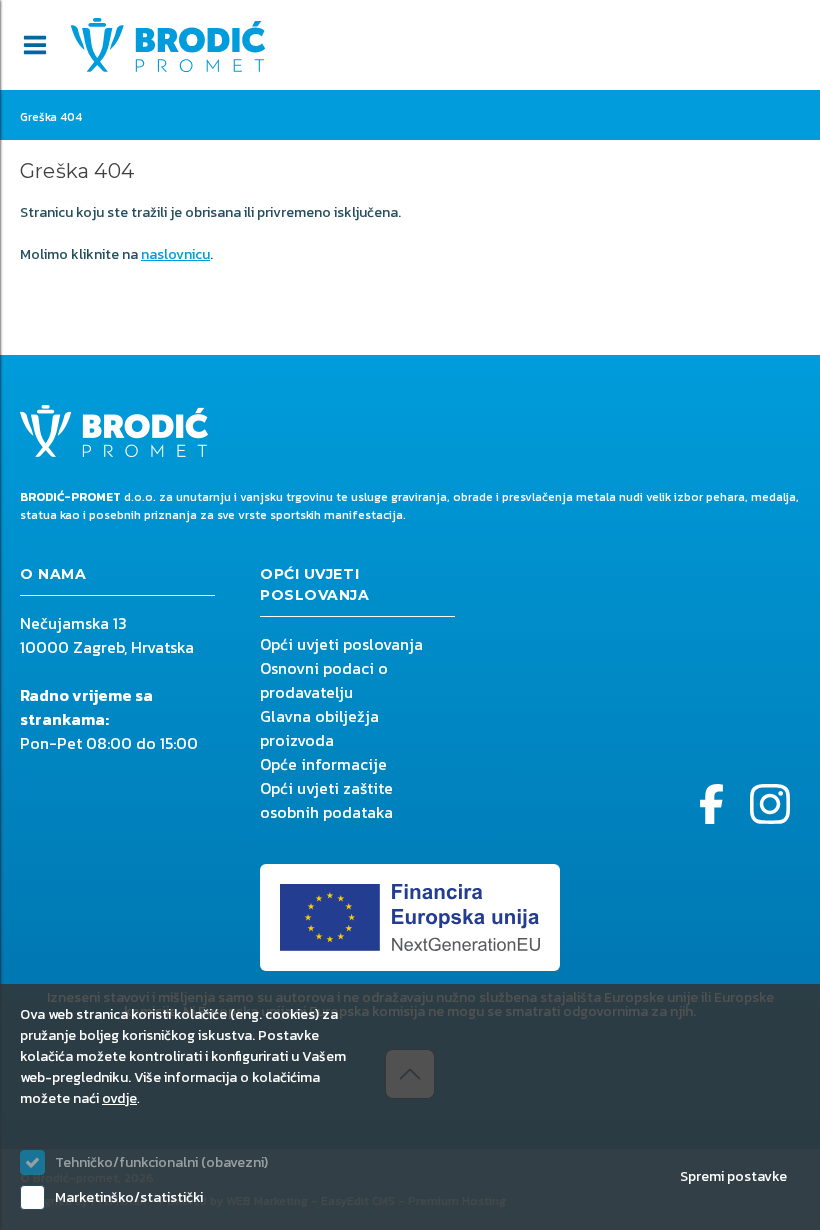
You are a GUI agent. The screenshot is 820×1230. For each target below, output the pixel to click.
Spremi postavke (733, 1176)
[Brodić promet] (168, 45)
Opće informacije (323, 764)
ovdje (119, 1098)
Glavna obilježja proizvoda (319, 728)
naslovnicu (175, 254)
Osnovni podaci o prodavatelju (324, 680)
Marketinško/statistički (129, 1197)
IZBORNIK (35, 45)
